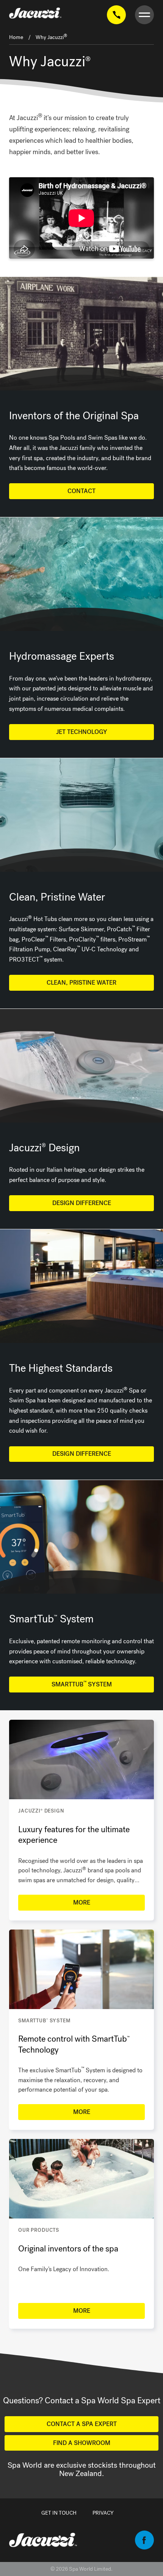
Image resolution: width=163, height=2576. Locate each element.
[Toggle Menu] (144, 15)
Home (16, 37)
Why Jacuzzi (51, 37)
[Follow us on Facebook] (144, 2547)
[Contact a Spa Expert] (116, 15)
